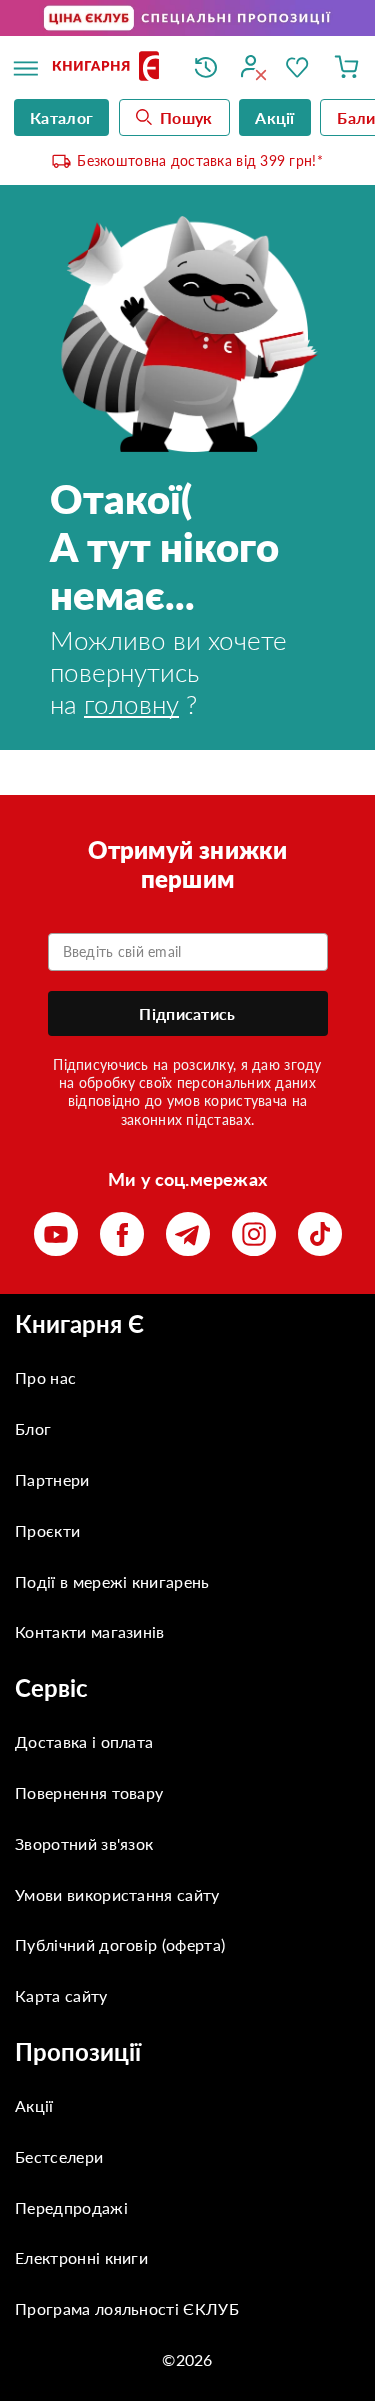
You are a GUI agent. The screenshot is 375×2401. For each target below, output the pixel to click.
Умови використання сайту (117, 1894)
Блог (33, 1428)
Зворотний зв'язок (84, 1843)
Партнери (52, 1479)
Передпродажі (71, 2207)
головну (131, 704)
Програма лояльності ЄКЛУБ (127, 2308)
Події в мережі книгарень (112, 1581)
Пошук (186, 117)
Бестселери (59, 2156)
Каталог (61, 117)
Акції (34, 2105)
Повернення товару (89, 1792)
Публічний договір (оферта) (120, 1944)
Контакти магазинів (90, 1631)
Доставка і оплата (84, 1741)
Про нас (45, 1377)
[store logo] (108, 67)
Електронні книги (81, 2257)
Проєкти (47, 1530)
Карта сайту (61, 1995)
